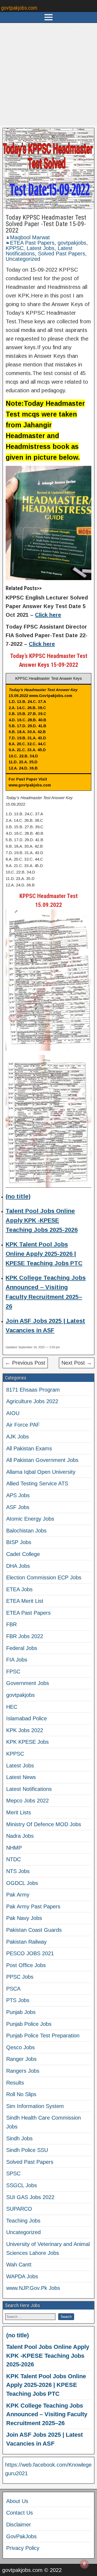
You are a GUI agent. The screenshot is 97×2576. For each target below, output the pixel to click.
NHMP (14, 1848)
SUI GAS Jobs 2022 (30, 2197)
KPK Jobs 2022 (25, 1730)
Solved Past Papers (62, 254)
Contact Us (20, 2513)
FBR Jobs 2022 (25, 1636)
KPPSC (15, 248)
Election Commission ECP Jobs (44, 1578)
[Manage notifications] (84, 2564)
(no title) (18, 1196)
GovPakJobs (21, 2536)
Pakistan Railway (26, 1942)
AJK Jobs (18, 1437)
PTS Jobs (18, 2000)
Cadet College (23, 1554)
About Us (17, 2501)
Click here (48, 615)
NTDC (13, 1859)
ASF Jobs (18, 1507)
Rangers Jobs (23, 2071)
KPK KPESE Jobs (27, 1742)
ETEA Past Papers (32, 243)
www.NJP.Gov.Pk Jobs (33, 2288)
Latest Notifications (29, 1789)
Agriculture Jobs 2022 (32, 1401)
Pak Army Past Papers (33, 1906)
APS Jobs (18, 1495)
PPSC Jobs (20, 1977)
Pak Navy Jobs (24, 1918)
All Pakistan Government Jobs (42, 1460)
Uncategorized (23, 259)
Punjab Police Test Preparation (43, 2036)
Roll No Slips (21, 2094)
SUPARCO (19, 2209)
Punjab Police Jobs (29, 2024)
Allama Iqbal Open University (41, 1472)
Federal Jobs (22, 1648)
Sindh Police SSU (27, 2150)
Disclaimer (19, 2525)
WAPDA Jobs (22, 2276)
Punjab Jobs (21, 2012)
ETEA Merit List (25, 1601)
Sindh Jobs (19, 2138)
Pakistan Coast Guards (34, 1930)
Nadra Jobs (20, 1836)
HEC (12, 1707)
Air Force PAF (23, 1425)
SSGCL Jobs (22, 2185)
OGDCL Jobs (22, 1883)
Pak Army (18, 1895)
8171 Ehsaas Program (33, 1390)
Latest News (21, 1777)
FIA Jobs (17, 1660)
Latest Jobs (41, 248)
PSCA (13, 1989)
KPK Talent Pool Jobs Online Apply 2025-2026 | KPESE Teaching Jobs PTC (44, 1254)
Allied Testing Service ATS (37, 1483)
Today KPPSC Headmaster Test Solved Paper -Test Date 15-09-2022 (46, 224)
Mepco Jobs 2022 (27, 1801)
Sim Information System (35, 2106)
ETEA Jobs (19, 1589)
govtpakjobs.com (19, 8)
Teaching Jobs (23, 2221)
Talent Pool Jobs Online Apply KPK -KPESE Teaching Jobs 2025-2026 (42, 1220)
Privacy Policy (23, 2548)
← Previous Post (25, 1363)
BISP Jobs (19, 1542)
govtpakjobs (72, 243)
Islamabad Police (27, 1718)
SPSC (13, 2173)
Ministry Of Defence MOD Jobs (44, 1824)
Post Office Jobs (26, 1965)
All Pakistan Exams (29, 1448)
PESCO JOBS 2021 (30, 1953)
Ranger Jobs (21, 2059)
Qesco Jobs (20, 2047)
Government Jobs (28, 1683)
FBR (11, 1624)
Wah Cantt (19, 2265)
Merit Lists (19, 1812)
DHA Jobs (18, 1566)
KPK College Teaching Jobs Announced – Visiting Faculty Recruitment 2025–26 (47, 2414)
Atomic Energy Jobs (30, 1519)
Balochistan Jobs (26, 1531)
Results (15, 2083)
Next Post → (77, 1363)
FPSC (13, 1672)
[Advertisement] (48, 74)
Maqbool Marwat (30, 237)
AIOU (13, 1413)
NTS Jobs (18, 1871)
